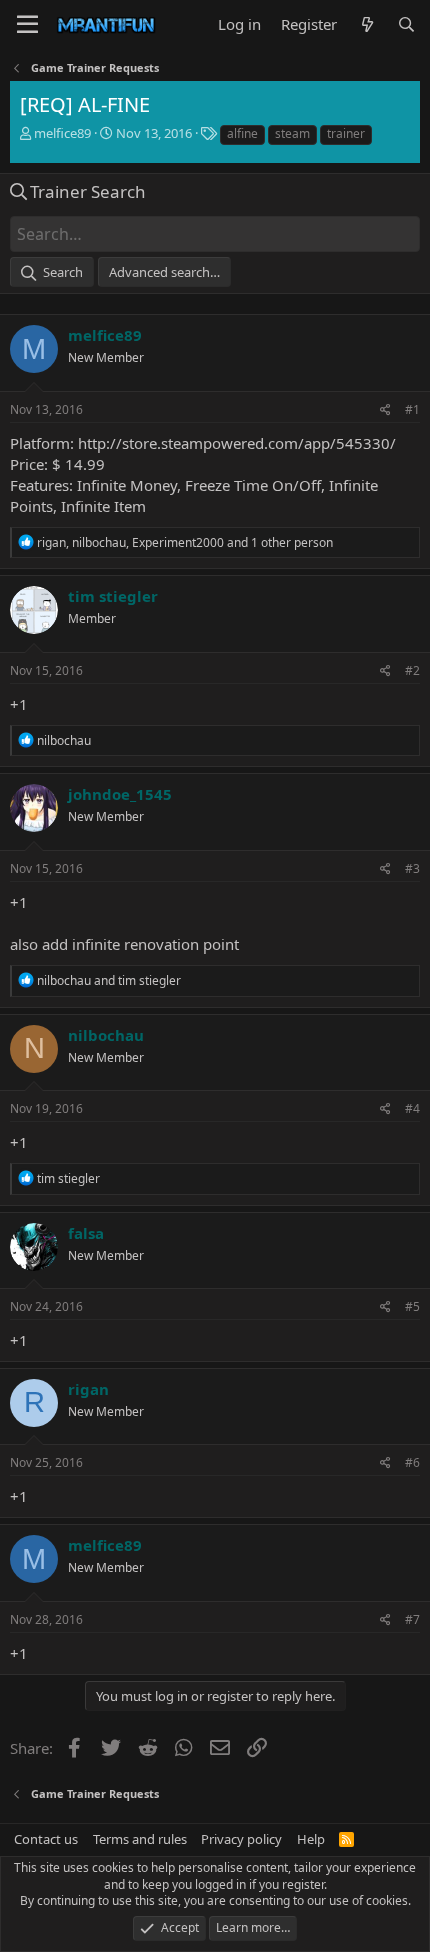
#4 (412, 1108)
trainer (346, 133)
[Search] (406, 24)
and (109, 980)
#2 (412, 670)
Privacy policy (241, 1839)
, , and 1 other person (185, 542)
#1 (412, 409)
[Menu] (27, 25)
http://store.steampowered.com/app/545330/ (237, 443)
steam (292, 133)
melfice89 (62, 133)
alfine (242, 133)
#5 (412, 1306)
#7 (412, 1619)
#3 (412, 868)
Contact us (46, 1839)
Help (311, 1839)
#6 (412, 1462)
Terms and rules (140, 1839)
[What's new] (366, 24)
